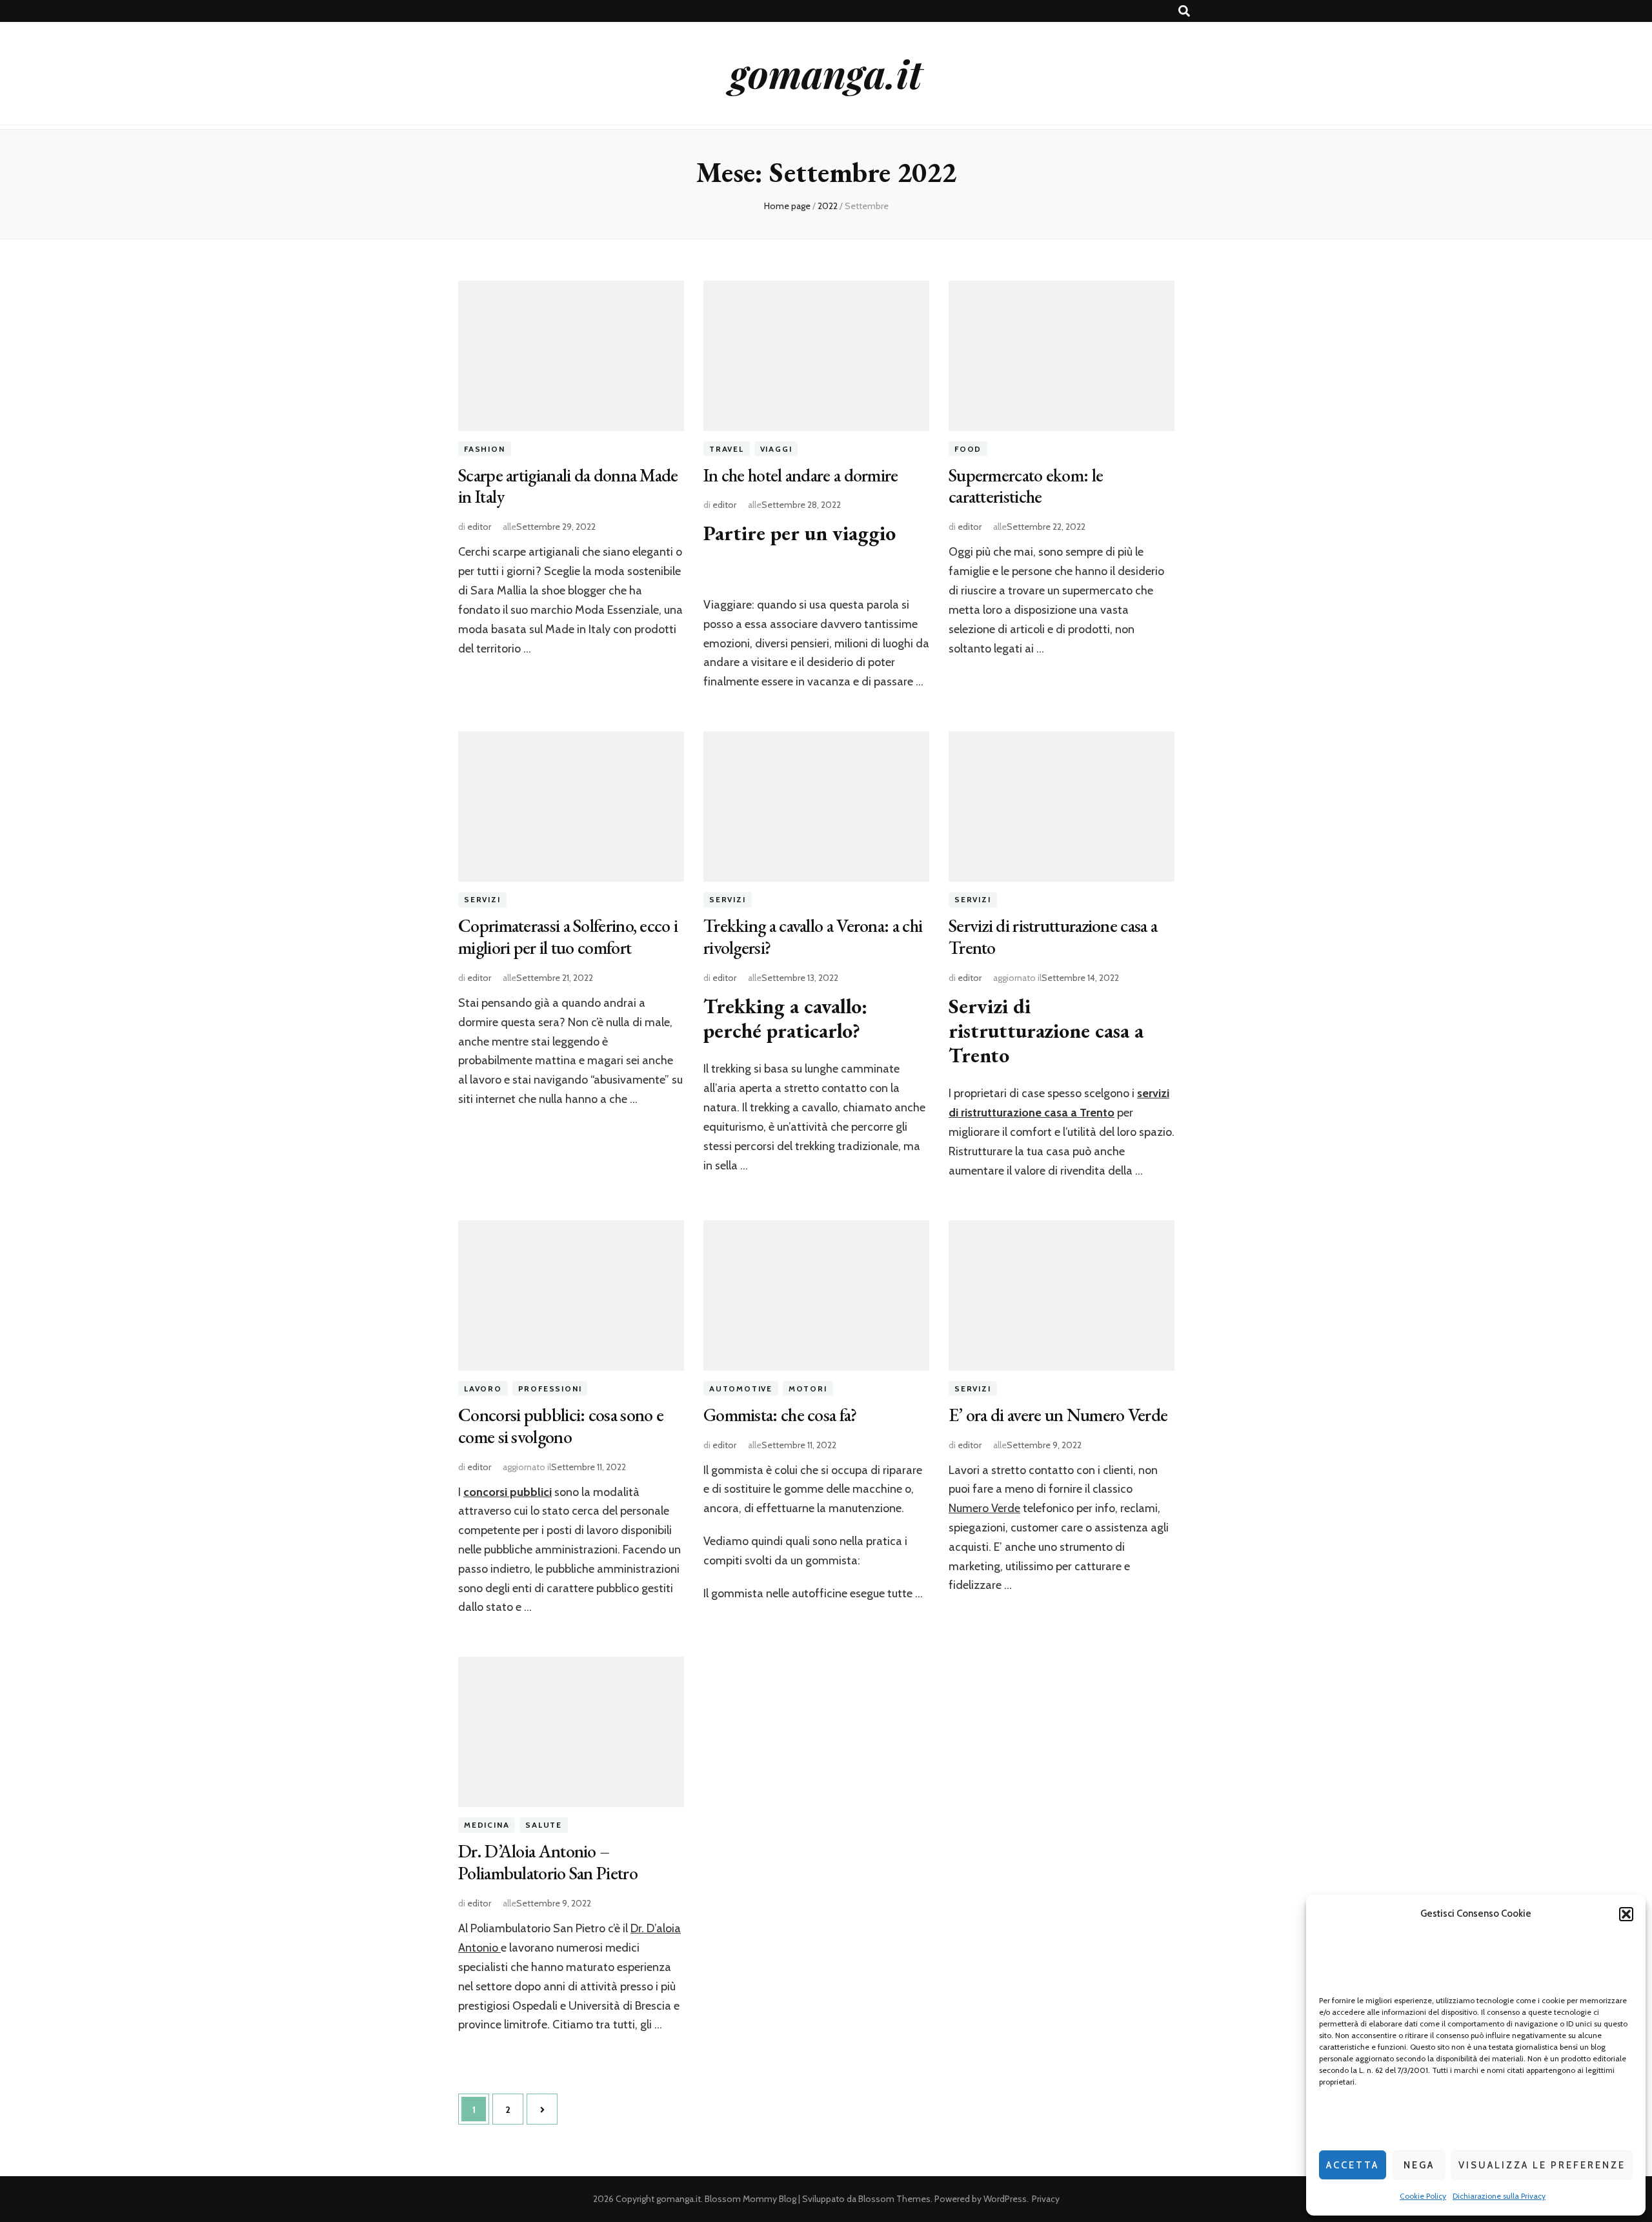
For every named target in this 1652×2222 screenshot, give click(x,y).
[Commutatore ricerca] (1184, 11)
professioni (550, 1389)
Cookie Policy (1423, 2196)
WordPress (1005, 2199)
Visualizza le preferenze (1542, 2165)
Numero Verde (984, 1508)
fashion (485, 449)
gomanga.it (826, 73)
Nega (1419, 2165)
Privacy (1046, 2199)
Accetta (1353, 2165)
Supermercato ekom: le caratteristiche (1026, 486)
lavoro (483, 1389)
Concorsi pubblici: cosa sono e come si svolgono (561, 1426)
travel (727, 449)
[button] (1626, 1914)
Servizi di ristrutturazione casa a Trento (1053, 936)
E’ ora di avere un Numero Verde (1058, 1415)
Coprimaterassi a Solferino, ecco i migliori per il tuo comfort (568, 936)
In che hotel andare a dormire (801, 475)
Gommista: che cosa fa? (780, 1415)
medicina (487, 1825)
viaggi (776, 449)
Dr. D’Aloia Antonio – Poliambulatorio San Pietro (548, 1862)
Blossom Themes (894, 2199)
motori (808, 1389)
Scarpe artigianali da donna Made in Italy (568, 486)
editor (479, 527)
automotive (741, 1389)
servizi (482, 899)
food (968, 449)
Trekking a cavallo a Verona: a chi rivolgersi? (813, 936)
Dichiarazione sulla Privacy (1499, 2196)
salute (544, 1825)
